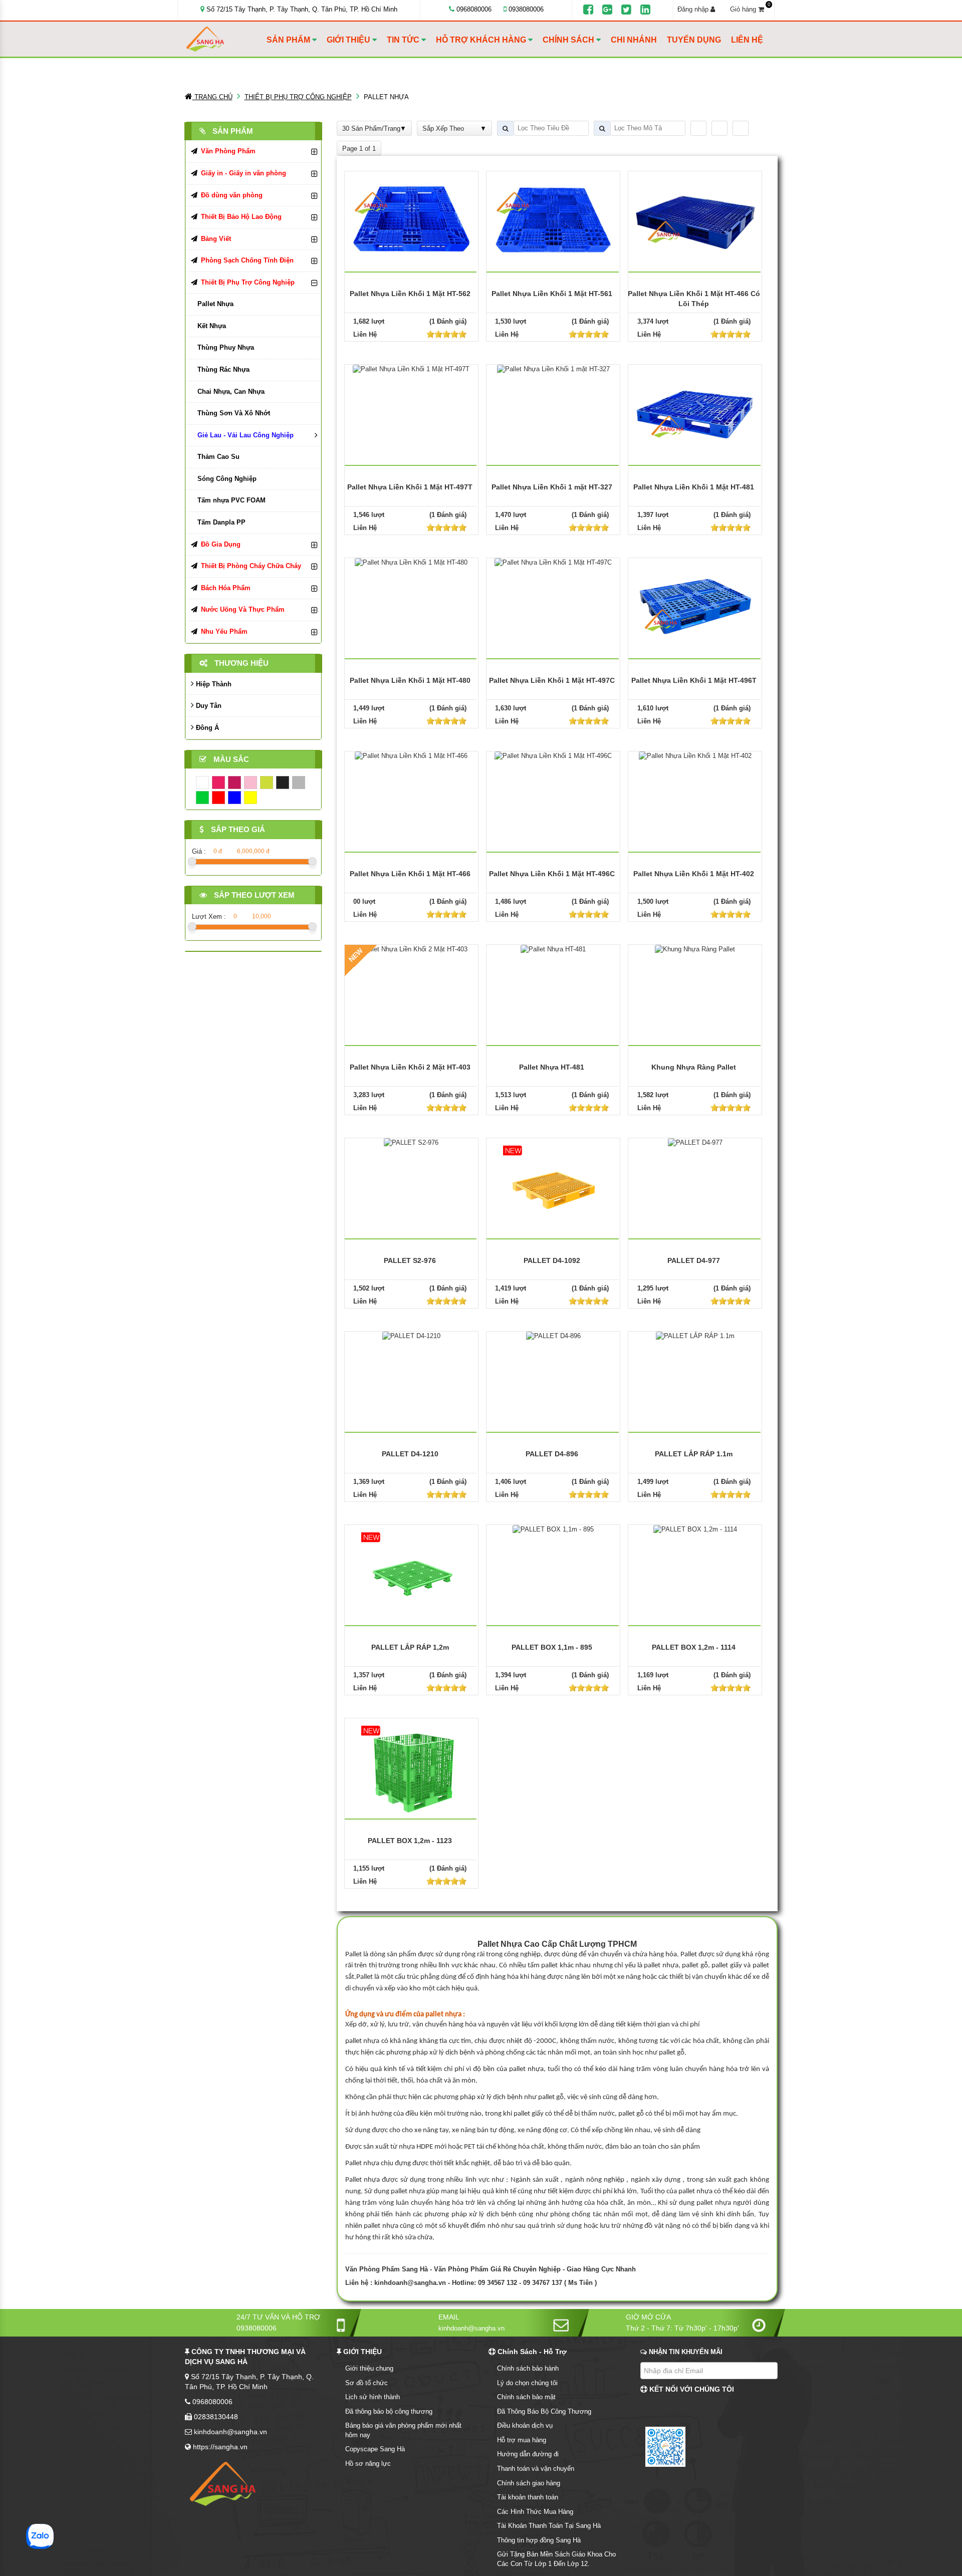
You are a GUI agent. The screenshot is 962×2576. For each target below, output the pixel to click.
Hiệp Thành (213, 684)
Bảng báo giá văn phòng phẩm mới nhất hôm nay (403, 2430)
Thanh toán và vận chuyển (536, 2469)
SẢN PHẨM (289, 40)
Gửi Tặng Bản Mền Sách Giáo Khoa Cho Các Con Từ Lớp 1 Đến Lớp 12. (556, 2559)
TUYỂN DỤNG (694, 40)
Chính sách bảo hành (528, 2368)
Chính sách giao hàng (529, 2483)
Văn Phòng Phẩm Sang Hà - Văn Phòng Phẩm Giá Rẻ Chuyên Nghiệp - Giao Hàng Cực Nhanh (491, 2269)
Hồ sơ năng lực (368, 2464)
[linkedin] (645, 10)
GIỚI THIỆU (349, 40)
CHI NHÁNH (634, 40)
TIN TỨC (404, 40)
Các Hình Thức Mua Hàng (535, 2512)
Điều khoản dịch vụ (525, 2425)
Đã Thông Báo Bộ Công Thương (544, 2411)
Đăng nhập (694, 9)
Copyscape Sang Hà (375, 2449)
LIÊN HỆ (747, 40)
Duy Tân (208, 706)
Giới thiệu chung (369, 2368)
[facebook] (588, 10)
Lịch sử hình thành (373, 2397)
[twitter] (626, 10)
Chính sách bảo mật (526, 2397)
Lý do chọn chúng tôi (527, 2383)
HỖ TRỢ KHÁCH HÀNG (482, 40)
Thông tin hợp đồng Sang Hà (539, 2540)
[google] (607, 10)
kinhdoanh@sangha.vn (410, 2283)
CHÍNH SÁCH (569, 40)
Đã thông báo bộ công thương (389, 2411)
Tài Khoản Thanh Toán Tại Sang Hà (549, 2526)
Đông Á (206, 728)
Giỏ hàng (750, 9)
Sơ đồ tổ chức (367, 2383)
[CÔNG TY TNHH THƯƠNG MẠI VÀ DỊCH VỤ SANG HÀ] (224, 39)
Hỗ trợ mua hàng (522, 2440)
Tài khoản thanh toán (528, 2497)
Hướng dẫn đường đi (528, 2454)
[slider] (446, 334)
